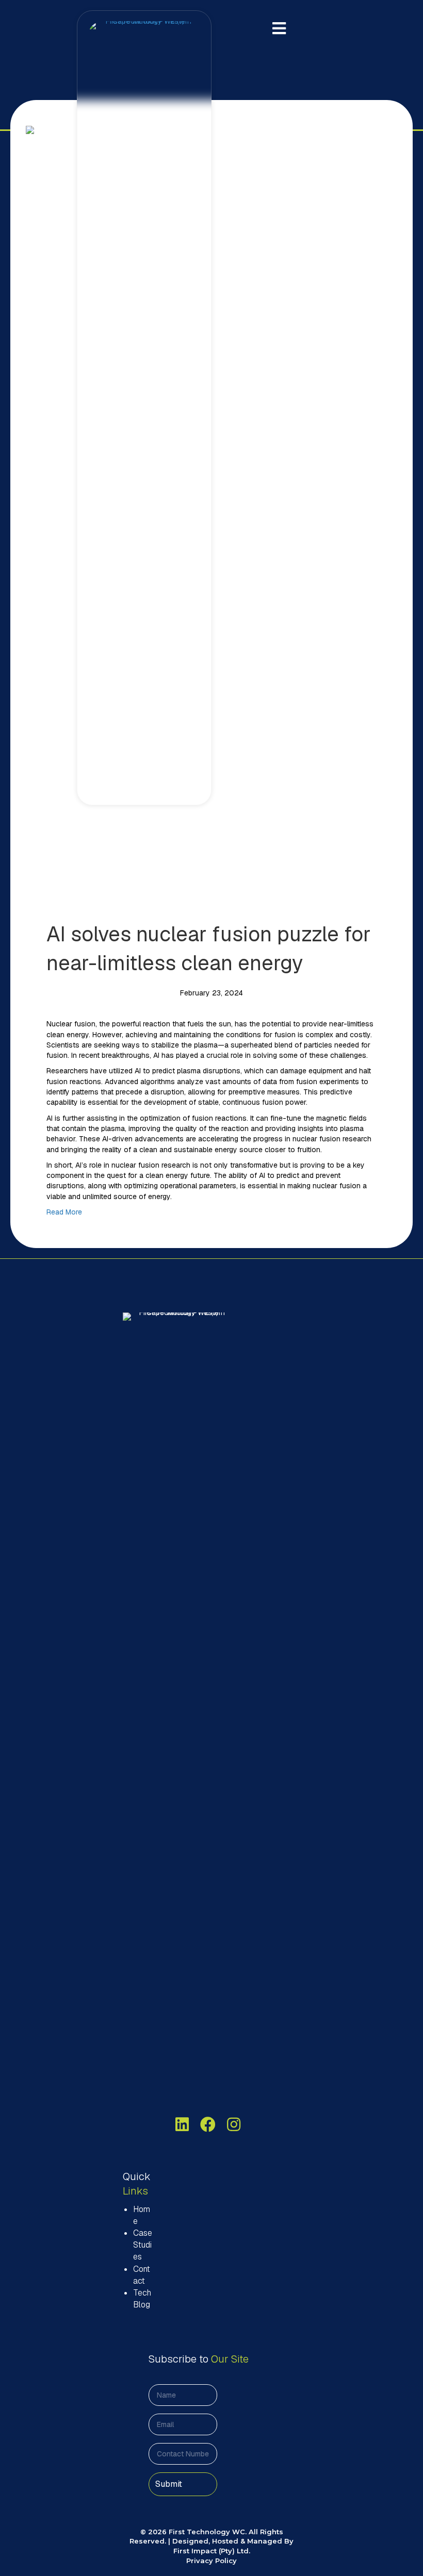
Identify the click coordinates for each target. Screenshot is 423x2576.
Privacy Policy (211, 2561)
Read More (64, 1212)
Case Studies (143, 2245)
